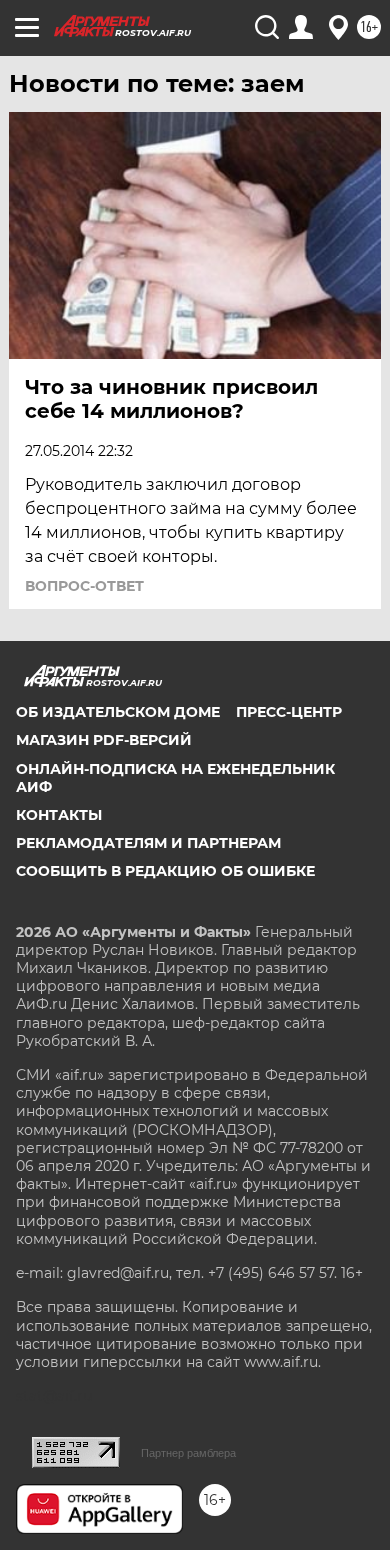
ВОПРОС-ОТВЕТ (84, 586)
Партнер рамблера (188, 1453)
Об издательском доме (118, 712)
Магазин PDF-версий (104, 740)
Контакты (59, 815)
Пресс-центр (289, 712)
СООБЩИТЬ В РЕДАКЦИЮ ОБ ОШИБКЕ (165, 871)
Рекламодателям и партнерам (148, 843)
